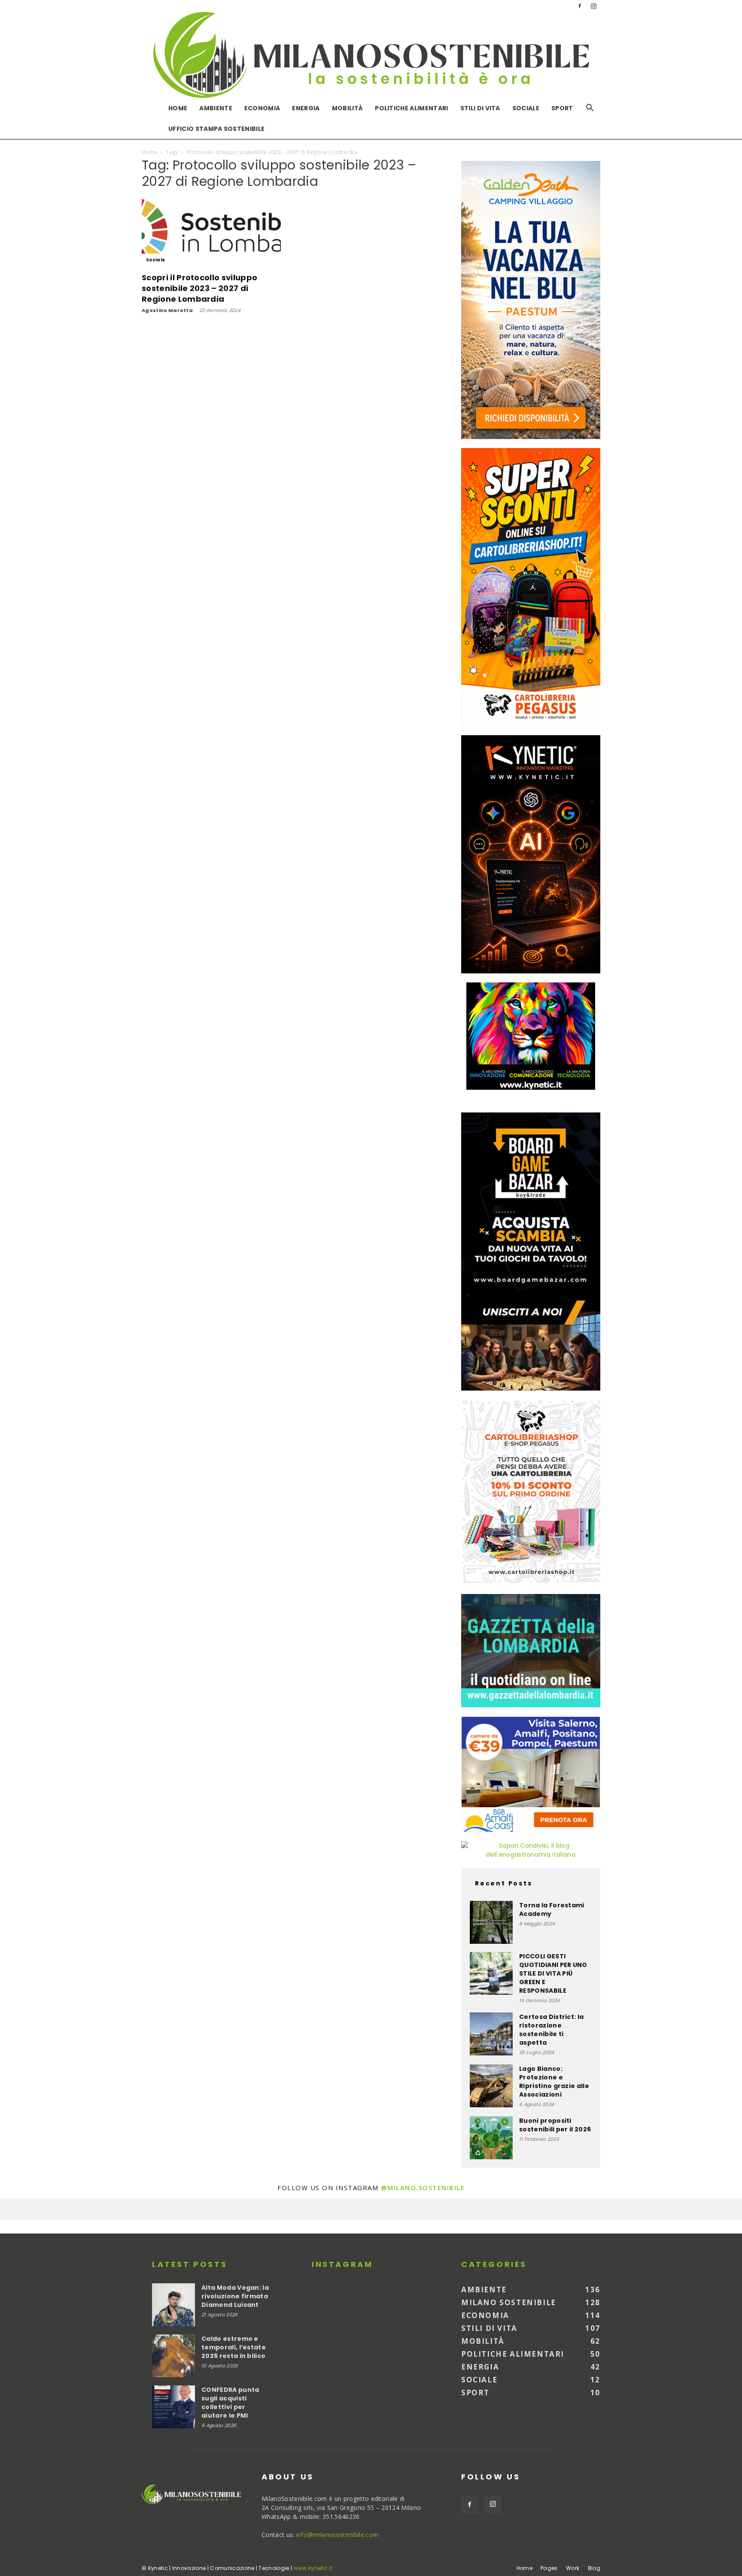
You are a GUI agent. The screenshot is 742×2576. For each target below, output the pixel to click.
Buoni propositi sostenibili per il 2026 (555, 2125)
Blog (594, 2568)
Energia (306, 108)
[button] (590, 109)
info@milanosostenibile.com (337, 2535)
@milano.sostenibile (423, 2188)
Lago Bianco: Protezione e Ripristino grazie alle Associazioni (554, 2082)
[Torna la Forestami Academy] (491, 1922)
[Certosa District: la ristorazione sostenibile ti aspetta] (491, 2034)
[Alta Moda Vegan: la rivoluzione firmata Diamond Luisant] (173, 2305)
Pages (549, 2568)
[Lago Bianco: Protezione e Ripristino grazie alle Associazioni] (491, 2086)
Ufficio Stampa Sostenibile (216, 129)
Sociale (526, 108)
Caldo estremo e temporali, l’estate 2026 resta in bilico (234, 2347)
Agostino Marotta (167, 310)
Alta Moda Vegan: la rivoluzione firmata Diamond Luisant (235, 2296)
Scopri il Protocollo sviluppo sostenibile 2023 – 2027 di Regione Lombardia (199, 288)
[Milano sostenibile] (371, 55)
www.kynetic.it (313, 2568)
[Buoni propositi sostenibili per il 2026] (491, 2138)
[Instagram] (594, 6)
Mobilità (348, 108)
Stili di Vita (480, 108)
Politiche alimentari (411, 108)
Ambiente (216, 108)
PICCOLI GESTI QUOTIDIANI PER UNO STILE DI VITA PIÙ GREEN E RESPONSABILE (553, 1973)
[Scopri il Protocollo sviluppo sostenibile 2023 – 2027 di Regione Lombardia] (211, 232)
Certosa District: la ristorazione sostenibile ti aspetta (551, 2030)
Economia (262, 108)
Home (178, 108)
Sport (562, 108)
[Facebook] (580, 6)
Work (573, 2568)
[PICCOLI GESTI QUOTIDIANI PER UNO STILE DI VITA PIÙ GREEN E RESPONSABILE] (491, 1973)
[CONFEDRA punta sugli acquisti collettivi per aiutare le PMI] (173, 2407)
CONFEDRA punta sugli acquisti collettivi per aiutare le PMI (230, 2403)
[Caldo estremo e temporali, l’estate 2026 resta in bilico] (173, 2356)
